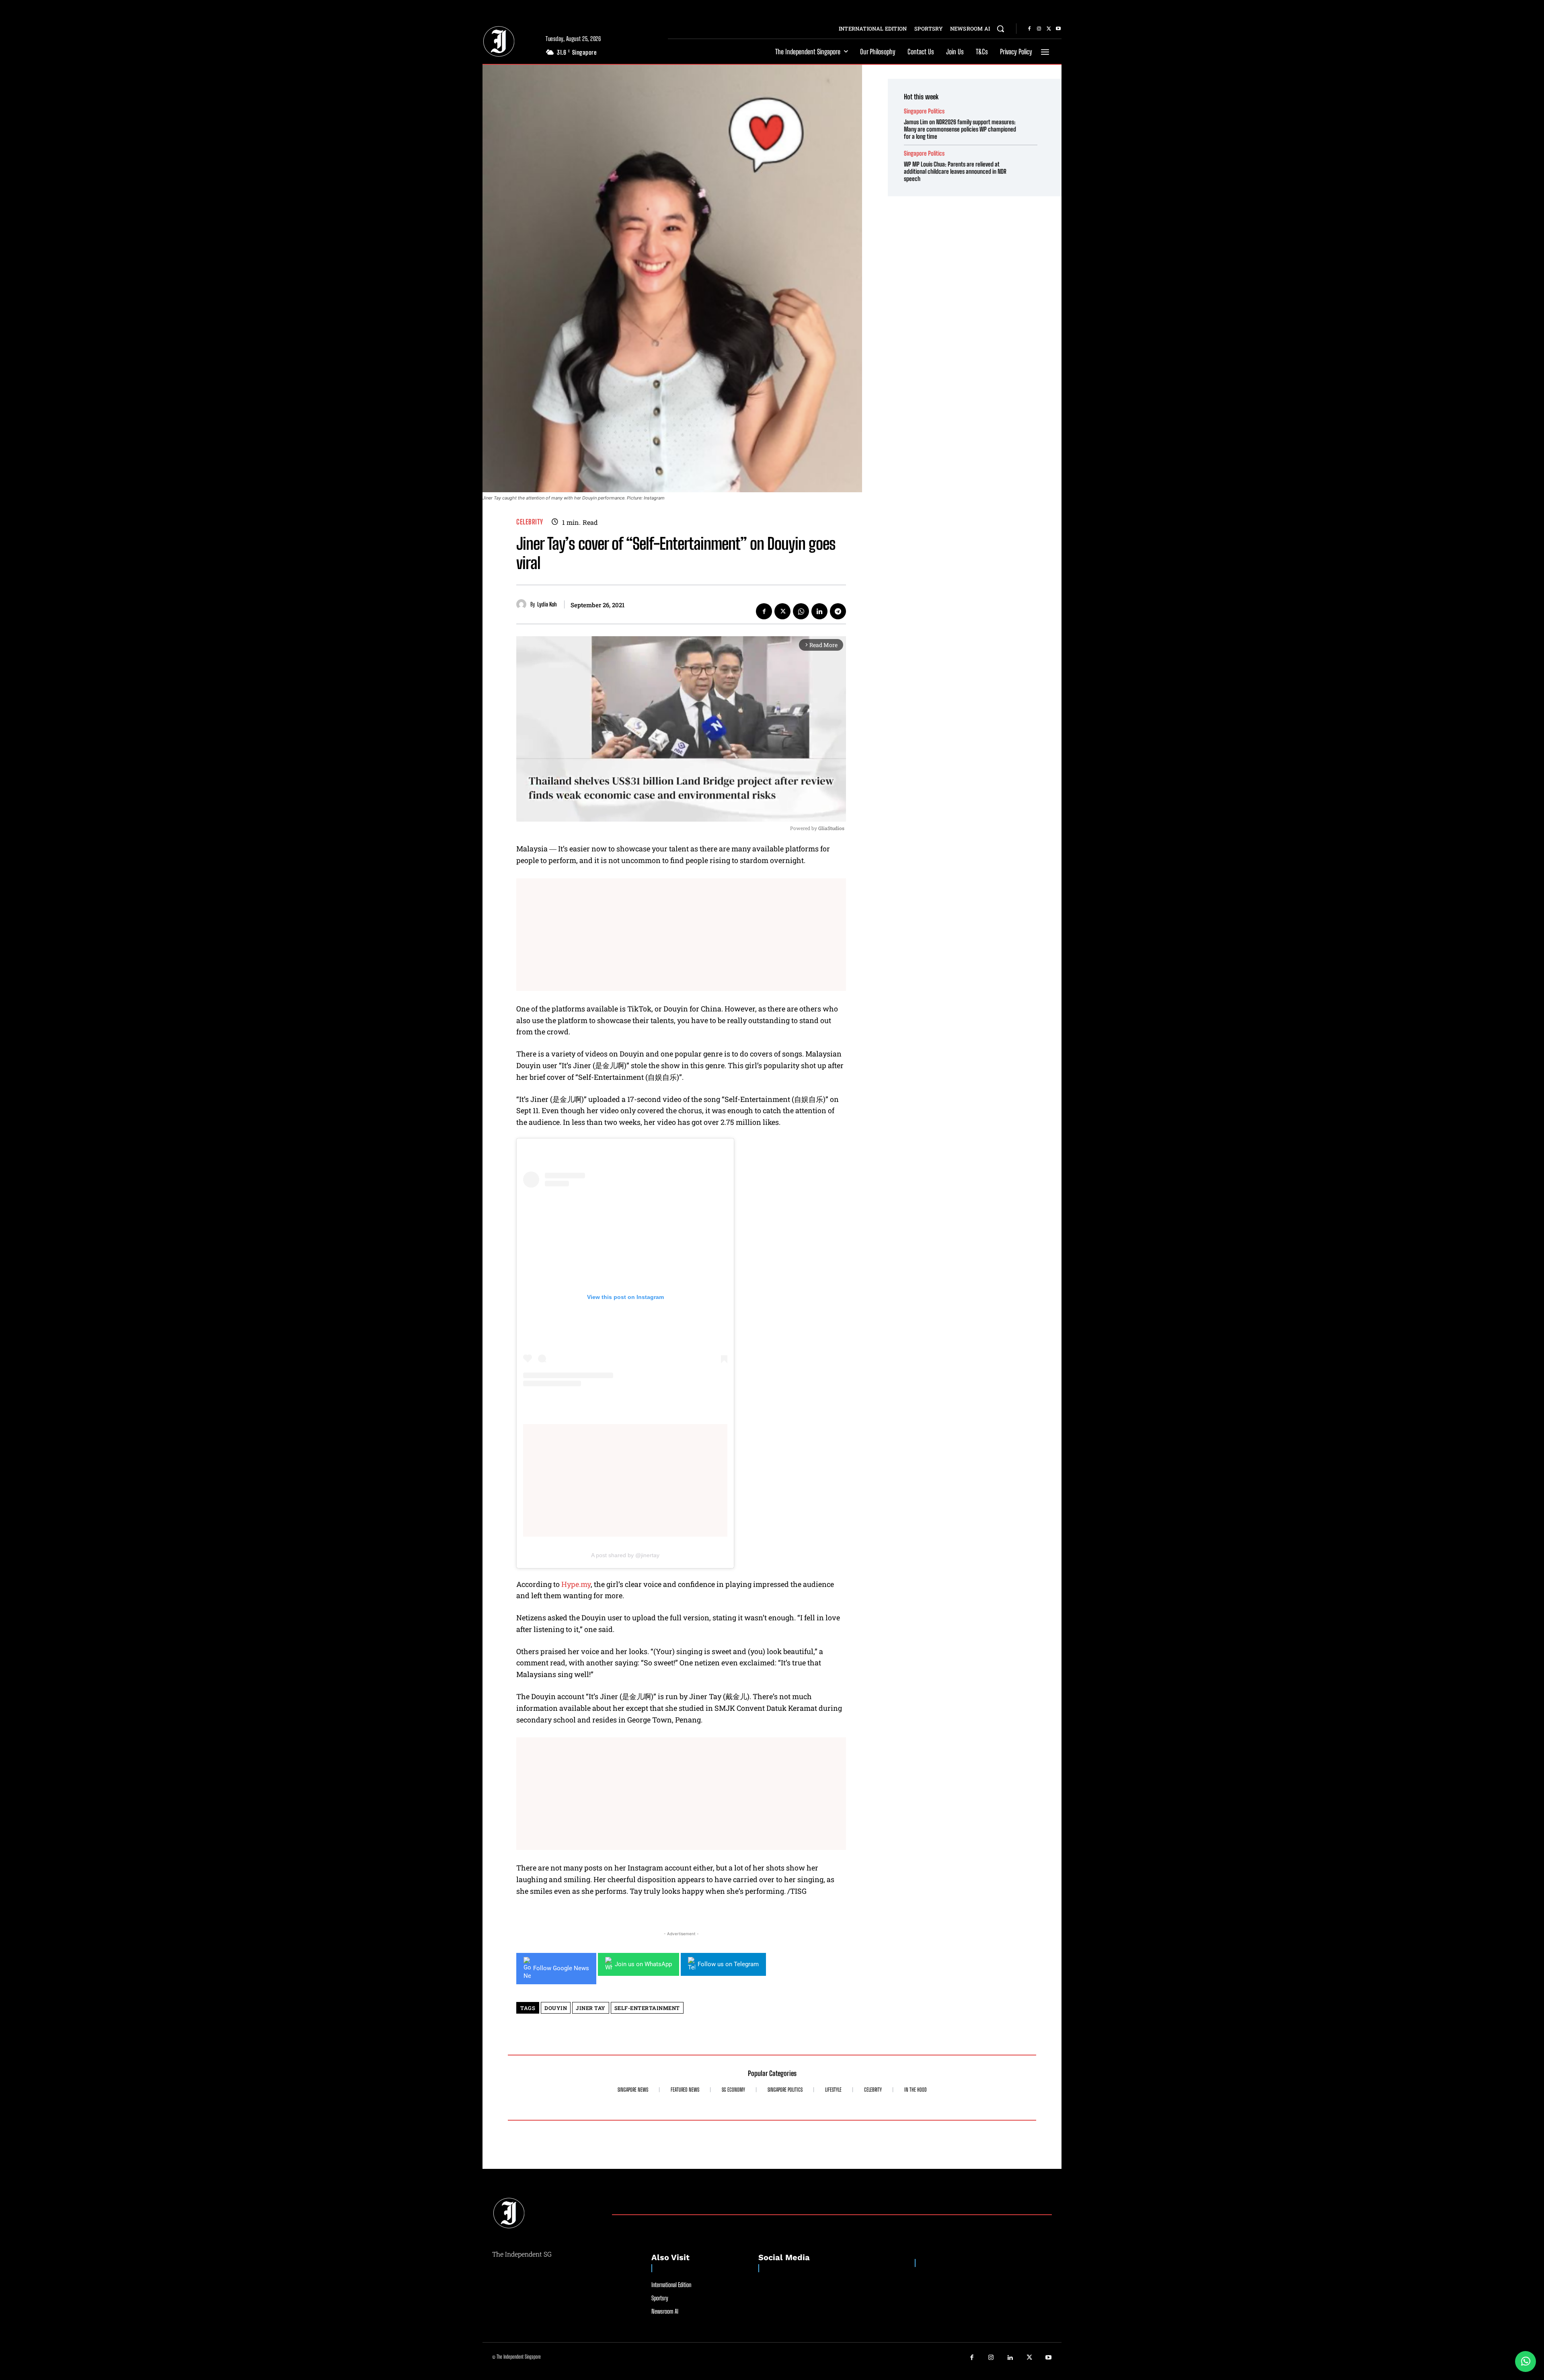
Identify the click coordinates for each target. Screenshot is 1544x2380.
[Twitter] (1049, 29)
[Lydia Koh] (523, 604)
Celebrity (530, 522)
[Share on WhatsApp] (1526, 2362)
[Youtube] (1058, 29)
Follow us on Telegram (728, 1964)
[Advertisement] (681, 935)
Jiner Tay (591, 2008)
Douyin (556, 2008)
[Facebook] (1029, 29)
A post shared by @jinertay (625, 1555)
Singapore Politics (924, 111)
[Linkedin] (819, 611)
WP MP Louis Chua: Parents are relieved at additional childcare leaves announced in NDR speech (955, 171)
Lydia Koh (547, 604)
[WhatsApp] (801, 611)
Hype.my (576, 1584)
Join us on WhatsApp (643, 1964)
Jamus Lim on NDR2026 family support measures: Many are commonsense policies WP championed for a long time (960, 129)
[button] (1000, 29)
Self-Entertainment (647, 2008)
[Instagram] (1039, 29)
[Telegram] (838, 611)
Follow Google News (561, 1968)
